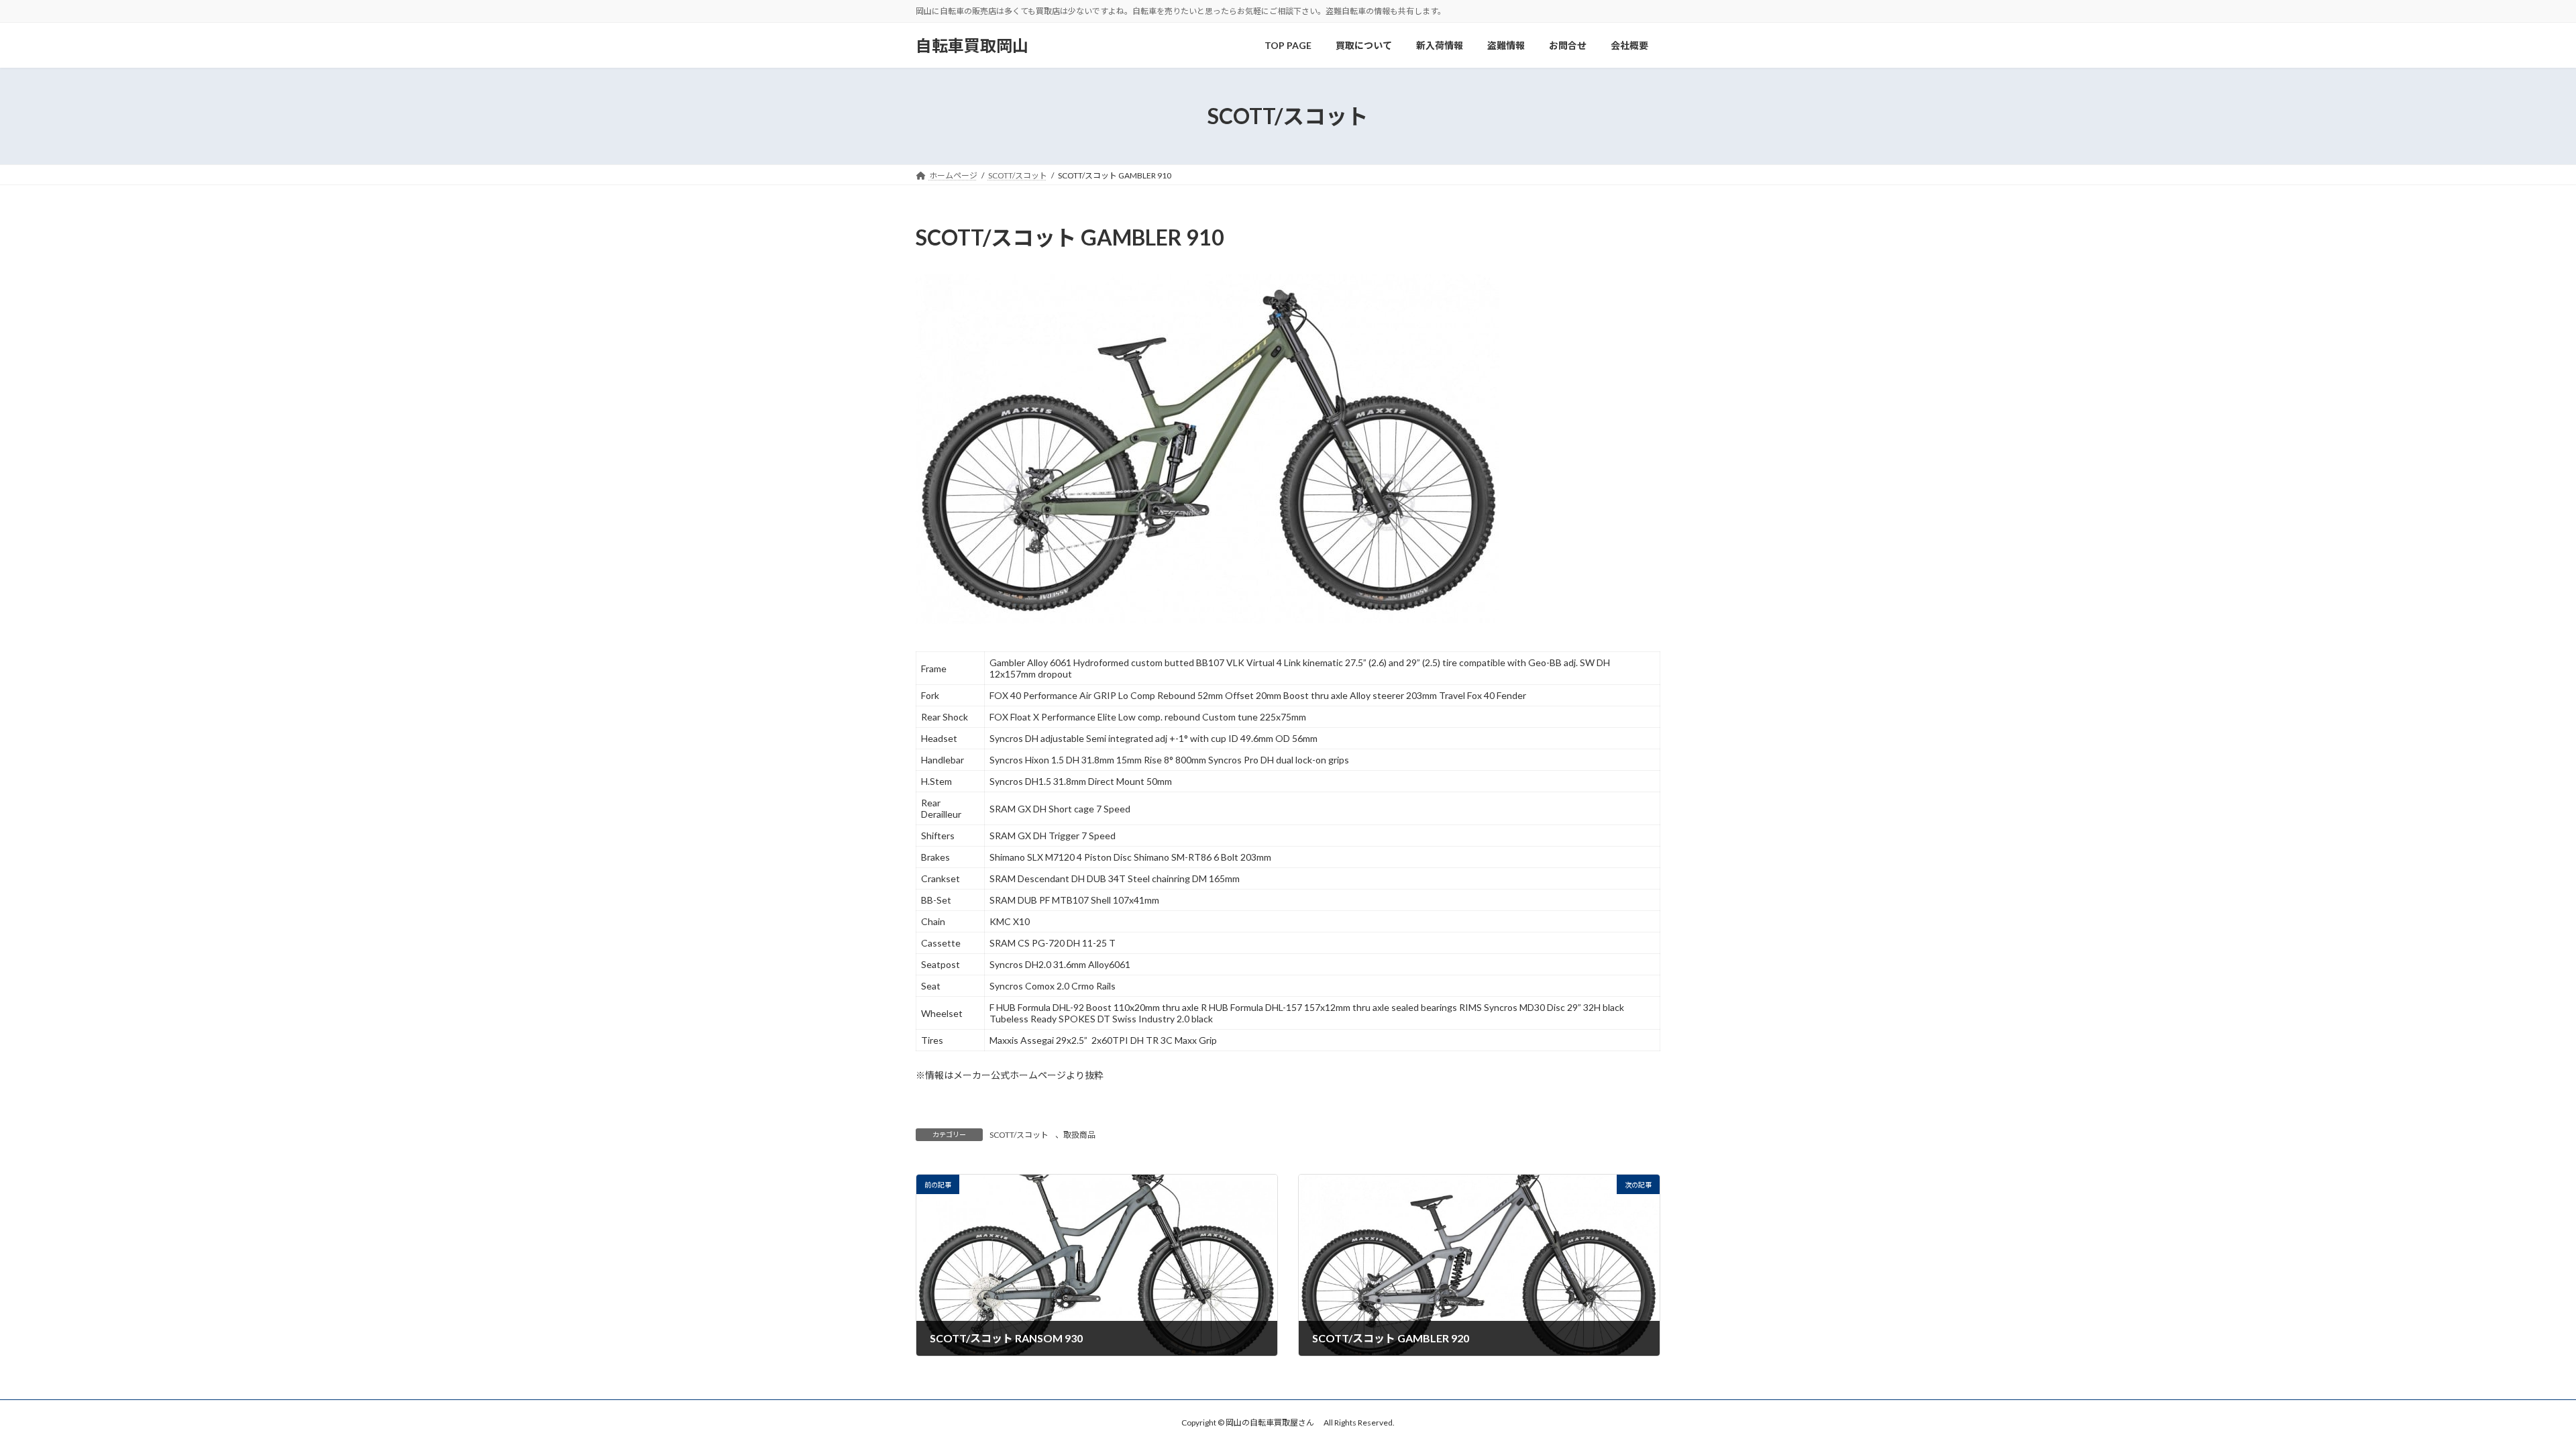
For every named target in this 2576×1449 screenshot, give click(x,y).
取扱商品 (1079, 1135)
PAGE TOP (2509, 1393)
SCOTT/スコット (1019, 1135)
